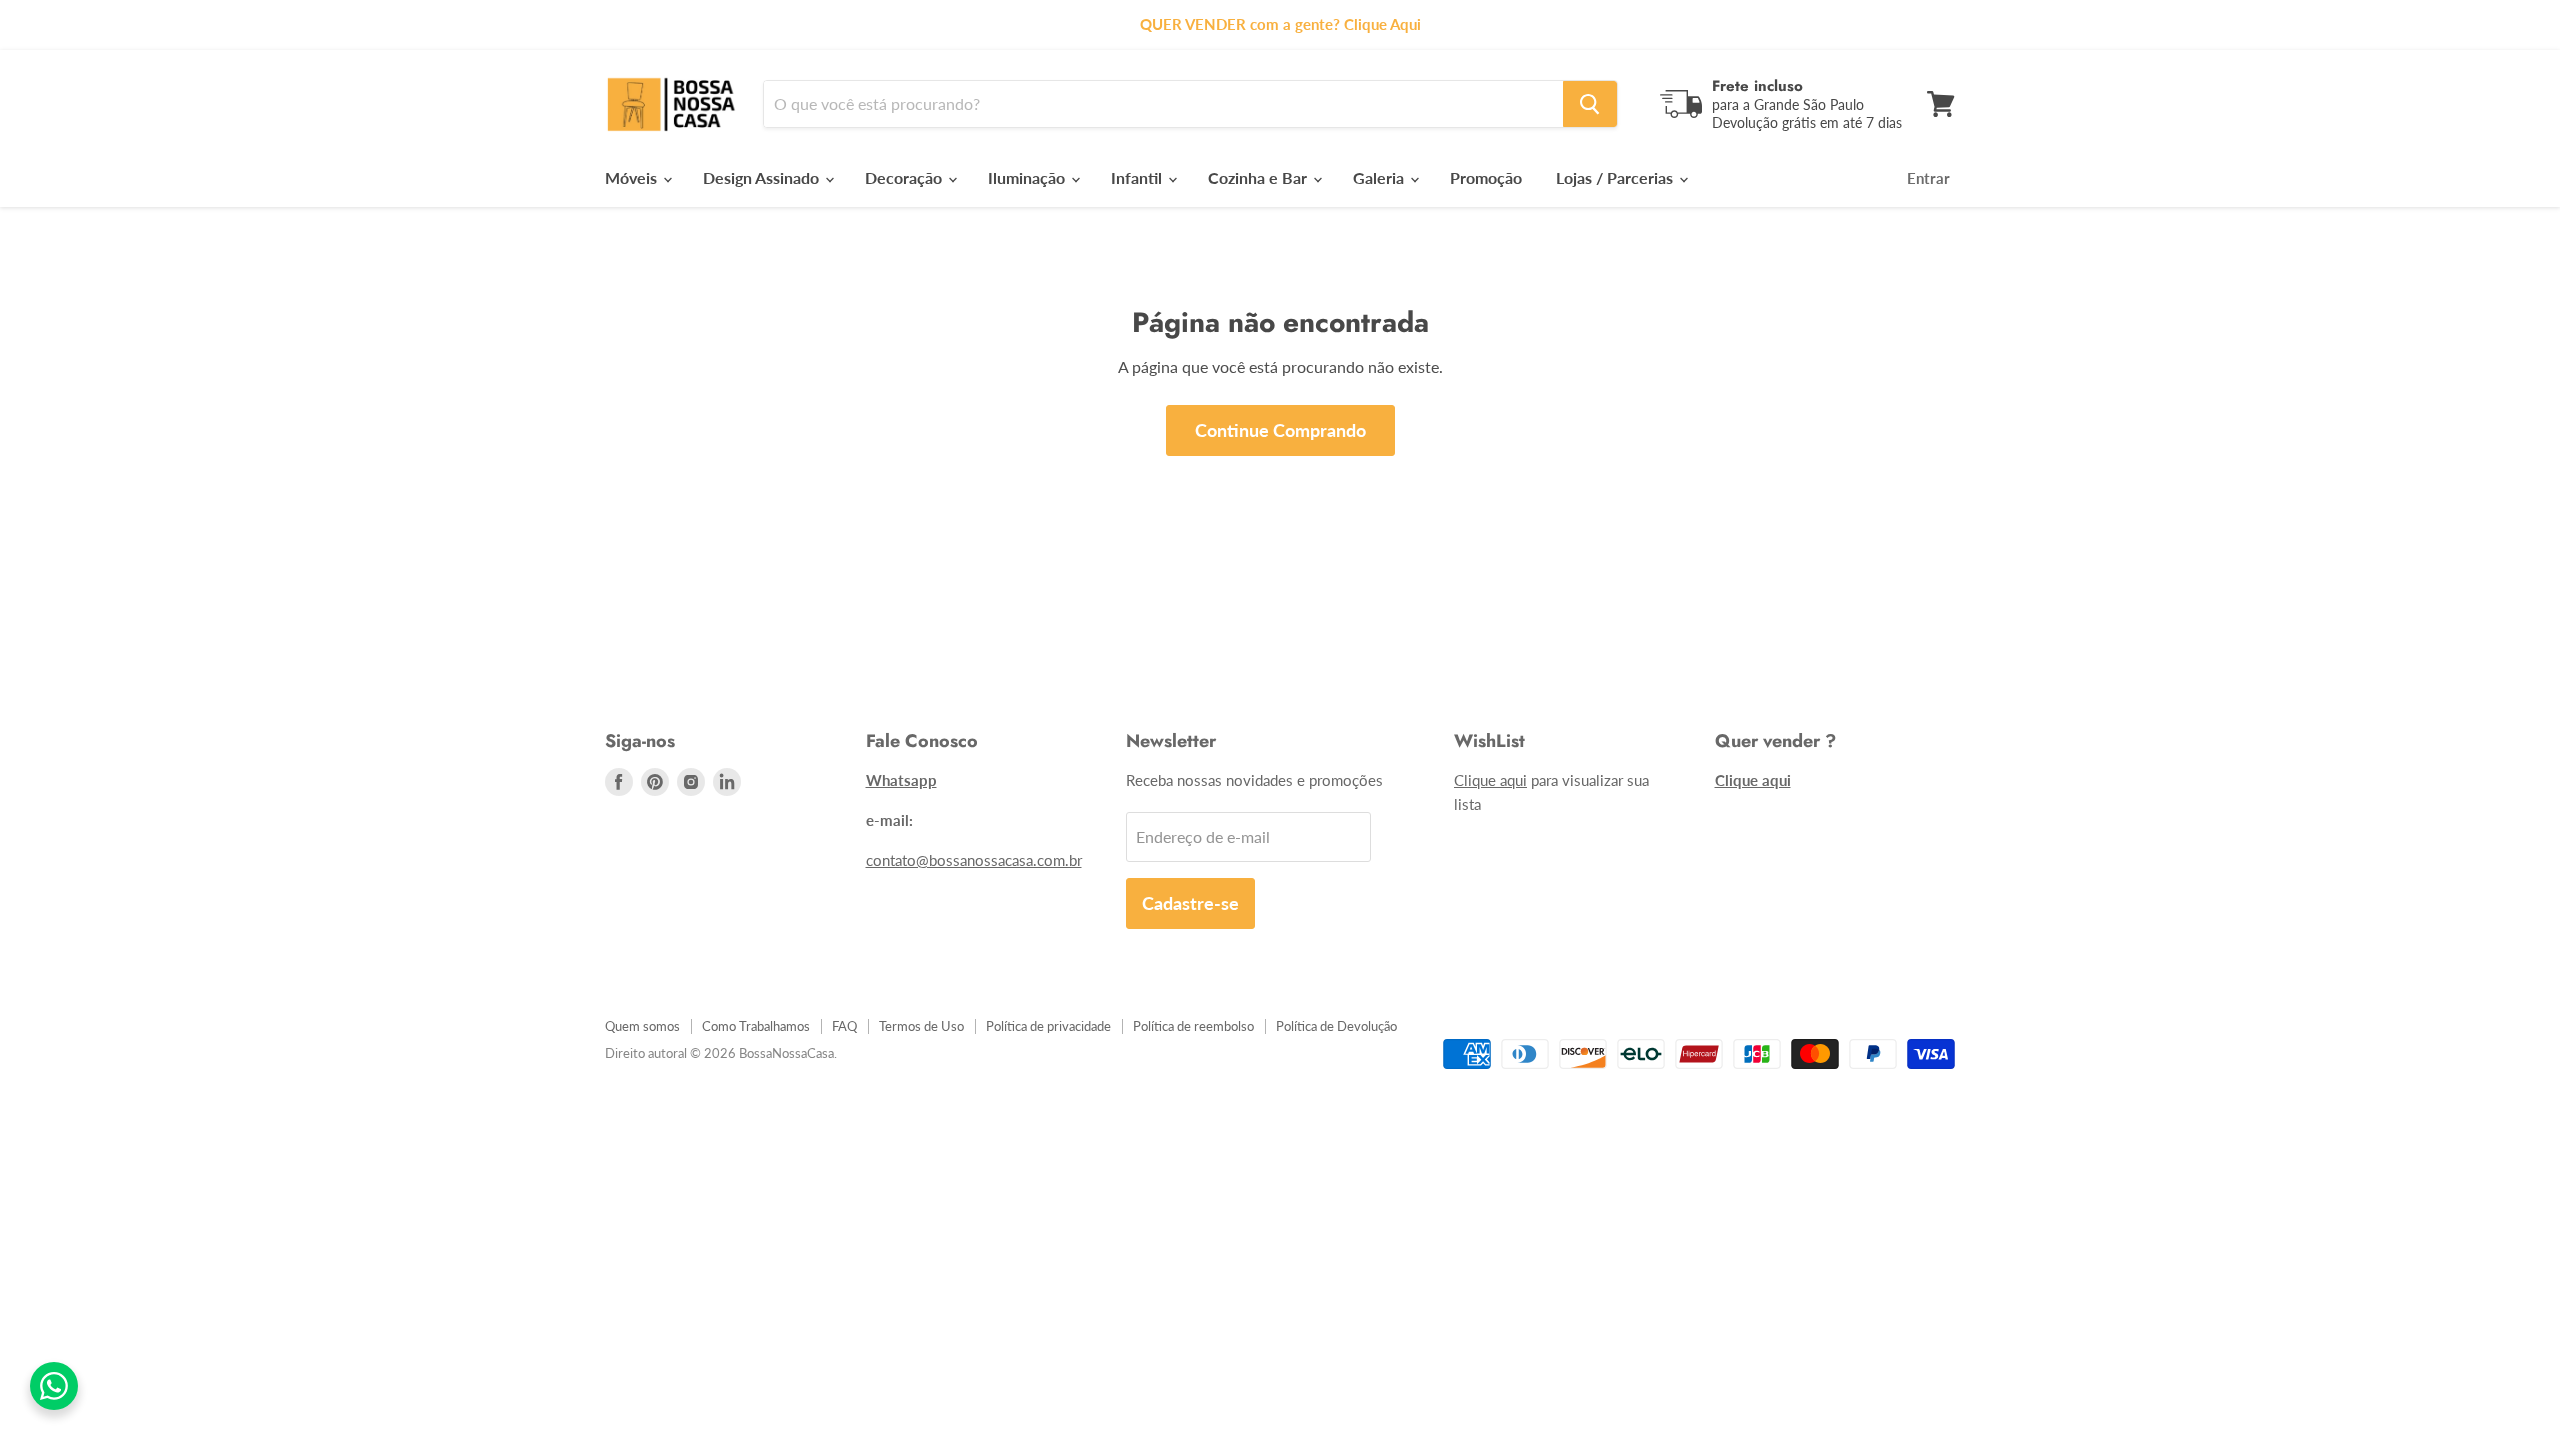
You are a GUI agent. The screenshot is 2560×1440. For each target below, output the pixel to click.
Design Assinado (763, 177)
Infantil (1138, 177)
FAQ (844, 1026)
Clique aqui (1490, 780)
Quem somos (642, 1026)
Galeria (1380, 177)
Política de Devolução (1336, 1026)
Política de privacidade (1048, 1026)
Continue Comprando (1280, 430)
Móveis (633, 177)
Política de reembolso (1193, 1026)
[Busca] (1590, 104)
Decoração (905, 177)
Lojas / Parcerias (1616, 177)
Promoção (1486, 177)
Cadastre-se (1190, 903)
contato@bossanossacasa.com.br (974, 860)
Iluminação (1028, 177)
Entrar (1928, 178)
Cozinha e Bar (1259, 177)
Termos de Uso (921, 1026)
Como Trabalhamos (756, 1026)
